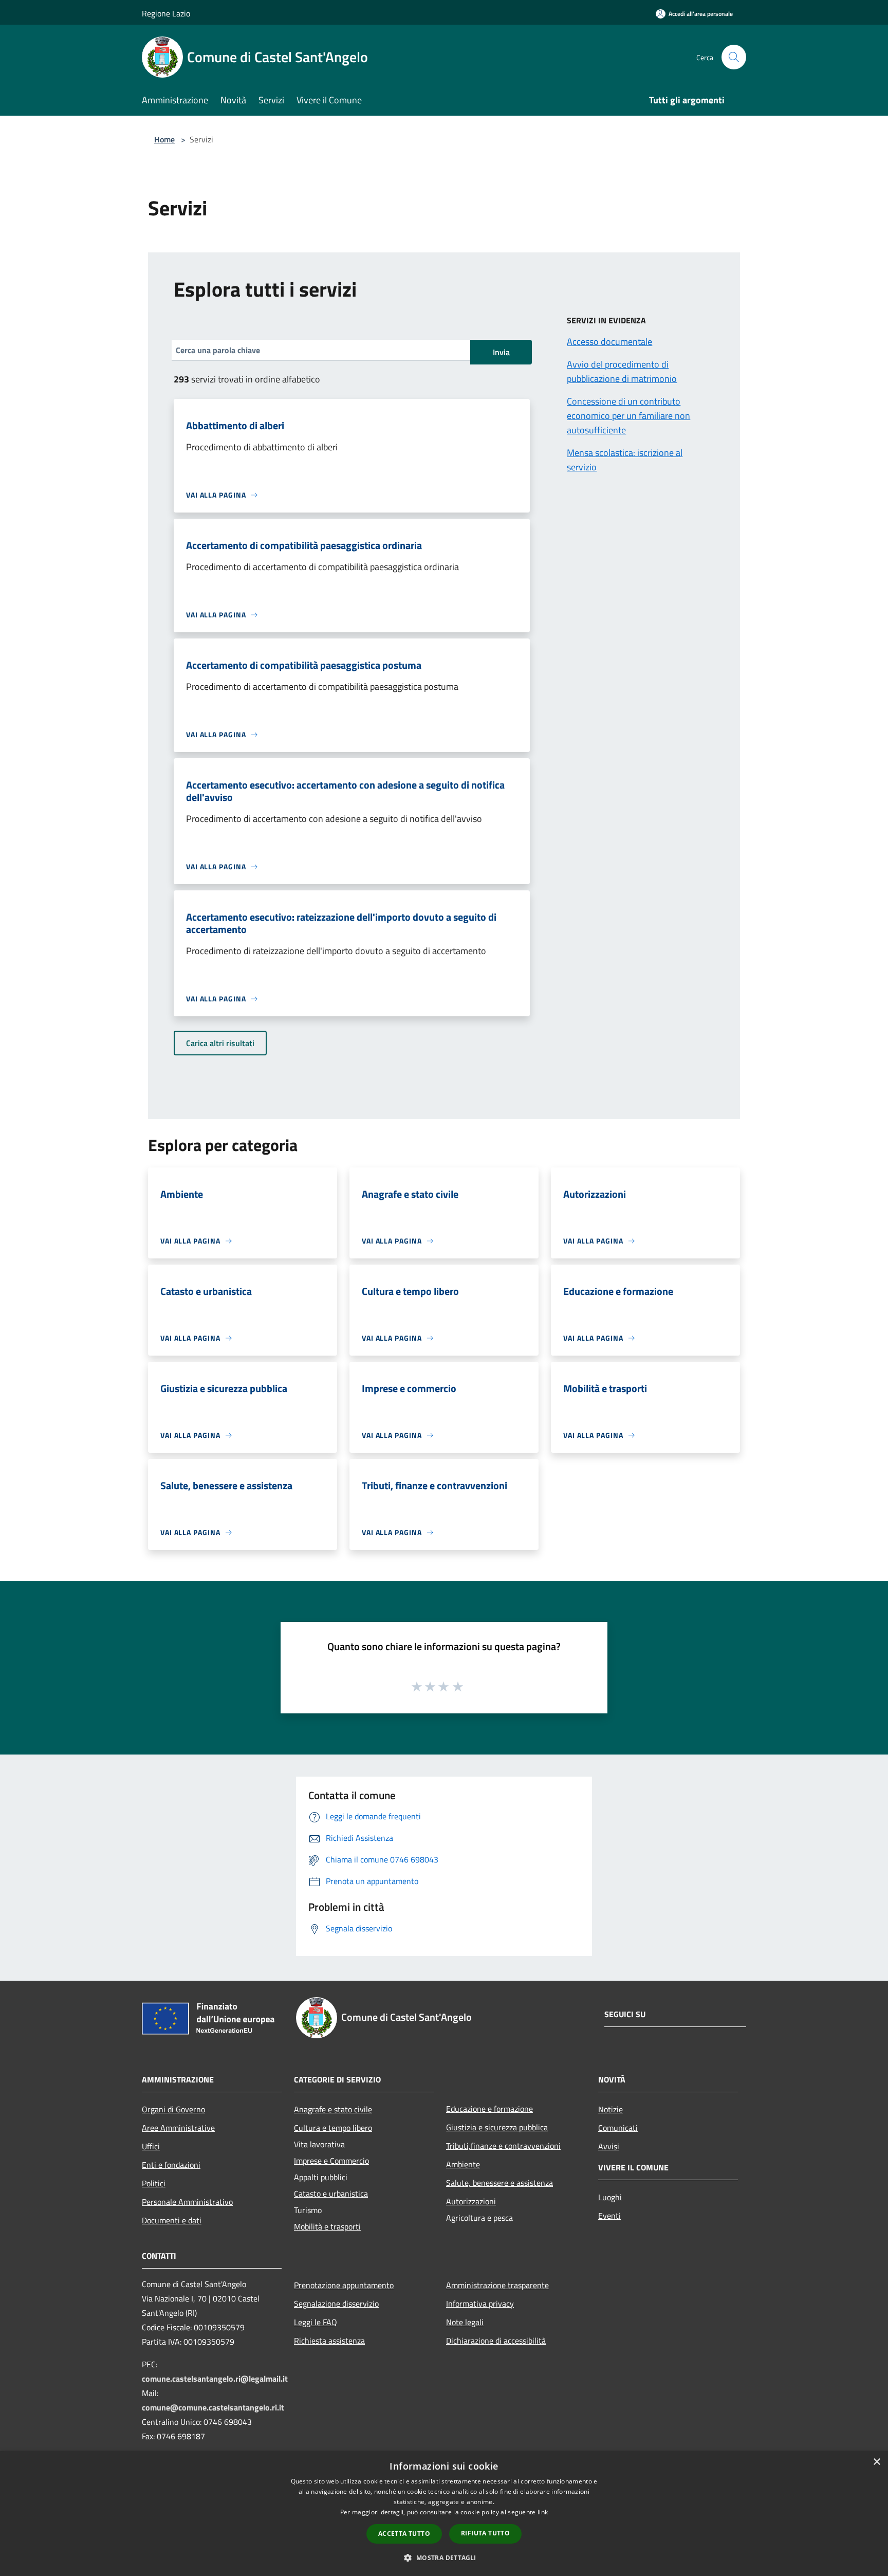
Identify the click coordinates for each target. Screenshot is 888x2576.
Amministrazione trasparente (497, 2285)
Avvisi (609, 2146)
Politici (154, 2183)
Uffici (151, 2146)
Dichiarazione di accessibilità (496, 2341)
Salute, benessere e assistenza (499, 2183)
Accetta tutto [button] (404, 2534)
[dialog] (444, 2514)
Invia (501, 352)
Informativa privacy (480, 2304)
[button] (444, 2557)
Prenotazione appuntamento (344, 2285)
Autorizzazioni (471, 2201)
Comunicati (618, 2128)
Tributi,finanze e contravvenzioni (503, 2146)
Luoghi (610, 2197)
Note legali (465, 2322)
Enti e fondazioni (171, 2165)
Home (164, 139)
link (543, 2512)
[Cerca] (734, 57)
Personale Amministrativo (187, 2202)
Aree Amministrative (178, 2128)
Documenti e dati (172, 2220)
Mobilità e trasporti (327, 2226)
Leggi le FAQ (316, 2322)
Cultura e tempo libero (333, 2128)
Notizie (610, 2109)
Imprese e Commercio (331, 2161)
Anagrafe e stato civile (333, 2109)
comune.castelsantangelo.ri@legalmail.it (215, 2379)
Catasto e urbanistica (331, 2194)
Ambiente (463, 2164)
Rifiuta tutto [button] (485, 2533)
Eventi (609, 2216)
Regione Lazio (166, 13)
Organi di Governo (173, 2109)
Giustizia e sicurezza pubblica (497, 2127)
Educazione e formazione (489, 2109)
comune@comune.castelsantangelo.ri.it (213, 2407)
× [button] (876, 2462)
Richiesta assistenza (329, 2341)
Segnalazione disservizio (336, 2304)
